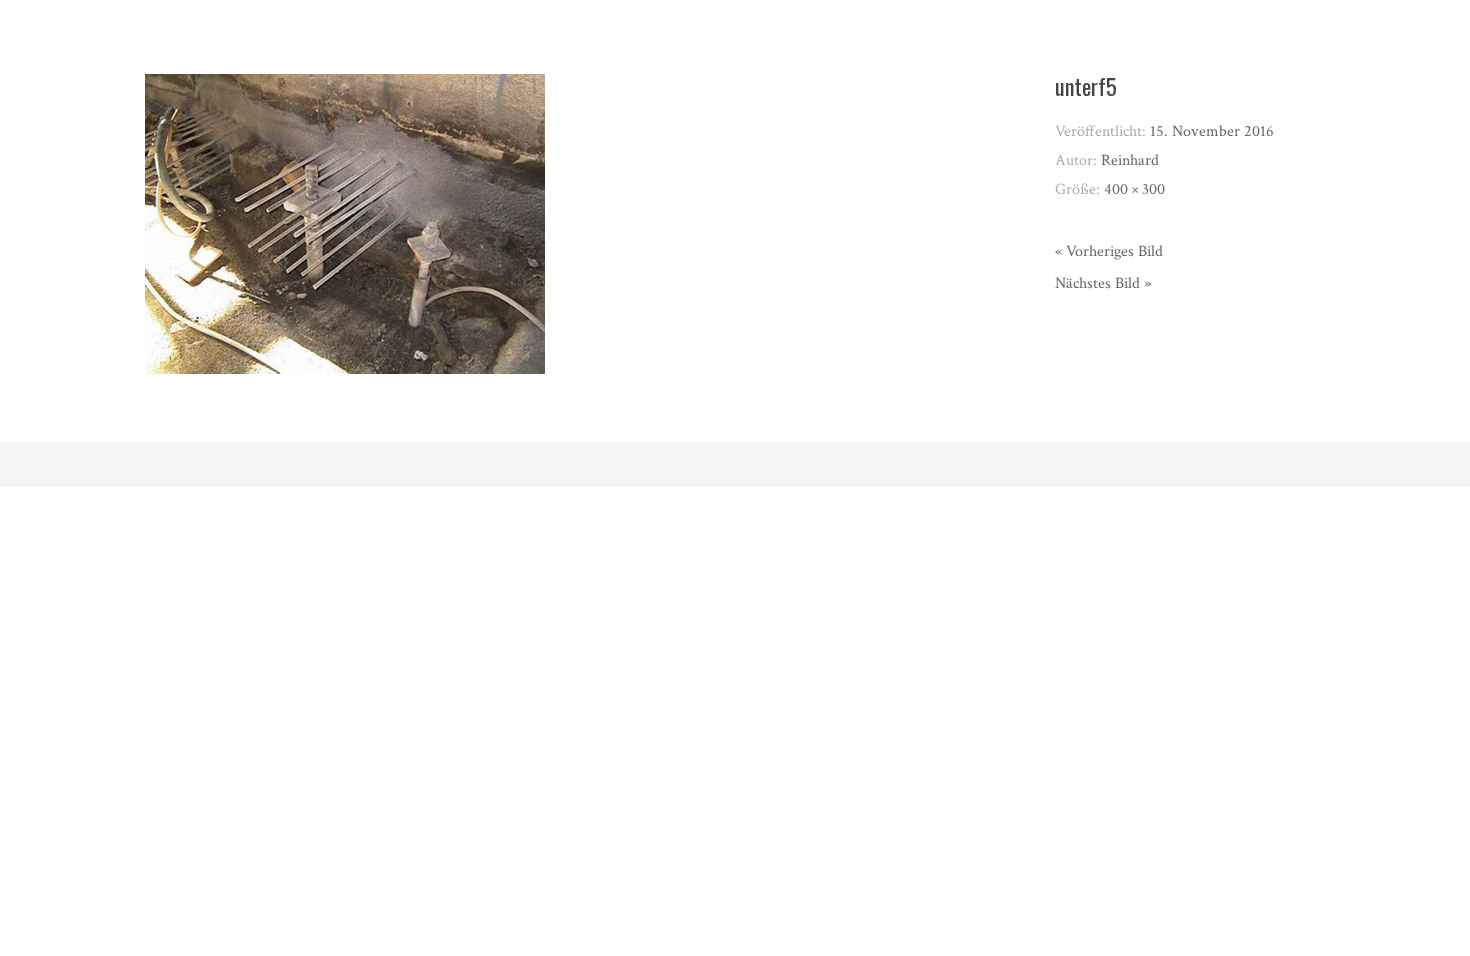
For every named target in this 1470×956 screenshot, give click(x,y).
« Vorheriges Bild (1109, 251)
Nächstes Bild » (1103, 283)
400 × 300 (1134, 189)
